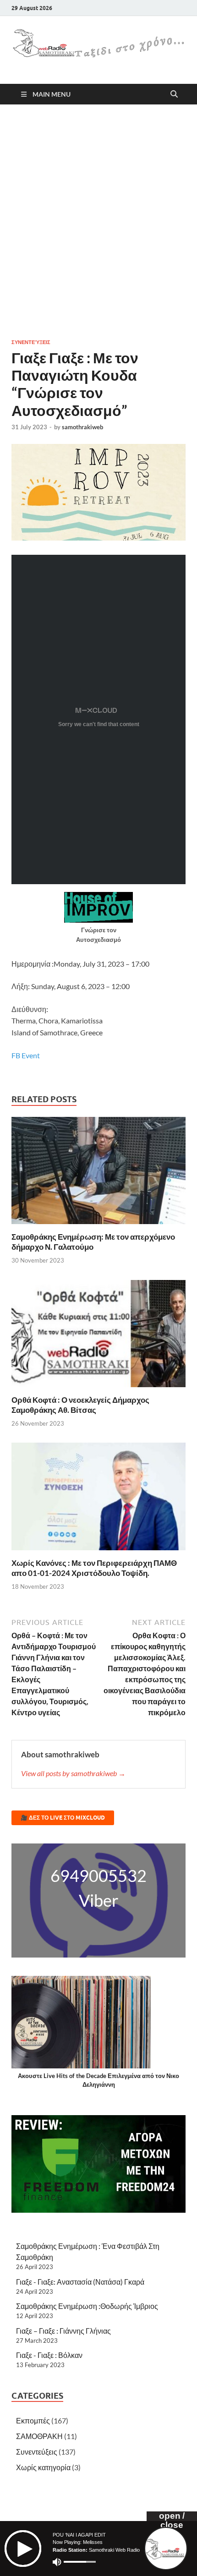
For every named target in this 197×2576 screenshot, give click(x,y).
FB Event (26, 1055)
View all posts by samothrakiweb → (73, 1773)
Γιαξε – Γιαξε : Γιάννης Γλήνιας (63, 2331)
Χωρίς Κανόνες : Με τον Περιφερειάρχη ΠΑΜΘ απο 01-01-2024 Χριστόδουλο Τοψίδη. (94, 1568)
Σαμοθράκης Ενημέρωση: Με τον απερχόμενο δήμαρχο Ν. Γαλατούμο (93, 1242)
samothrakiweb (82, 427)
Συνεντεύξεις (31, 342)
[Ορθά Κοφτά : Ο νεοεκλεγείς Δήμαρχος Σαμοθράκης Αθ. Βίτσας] (98, 1336)
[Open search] (174, 94)
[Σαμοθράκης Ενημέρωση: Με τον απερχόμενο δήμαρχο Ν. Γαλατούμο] (98, 1173)
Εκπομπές (33, 2420)
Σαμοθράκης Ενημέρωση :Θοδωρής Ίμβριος (87, 2306)
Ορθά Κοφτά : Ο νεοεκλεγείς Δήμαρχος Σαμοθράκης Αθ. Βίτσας (80, 1405)
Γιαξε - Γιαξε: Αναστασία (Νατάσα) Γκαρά (80, 2282)
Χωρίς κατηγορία (43, 2467)
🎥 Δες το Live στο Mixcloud (63, 1818)
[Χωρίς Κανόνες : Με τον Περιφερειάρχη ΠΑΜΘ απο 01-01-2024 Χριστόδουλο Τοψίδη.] (98, 1499)
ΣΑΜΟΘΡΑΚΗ (39, 2436)
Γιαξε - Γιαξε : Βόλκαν (49, 2355)
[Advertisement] (98, 221)
